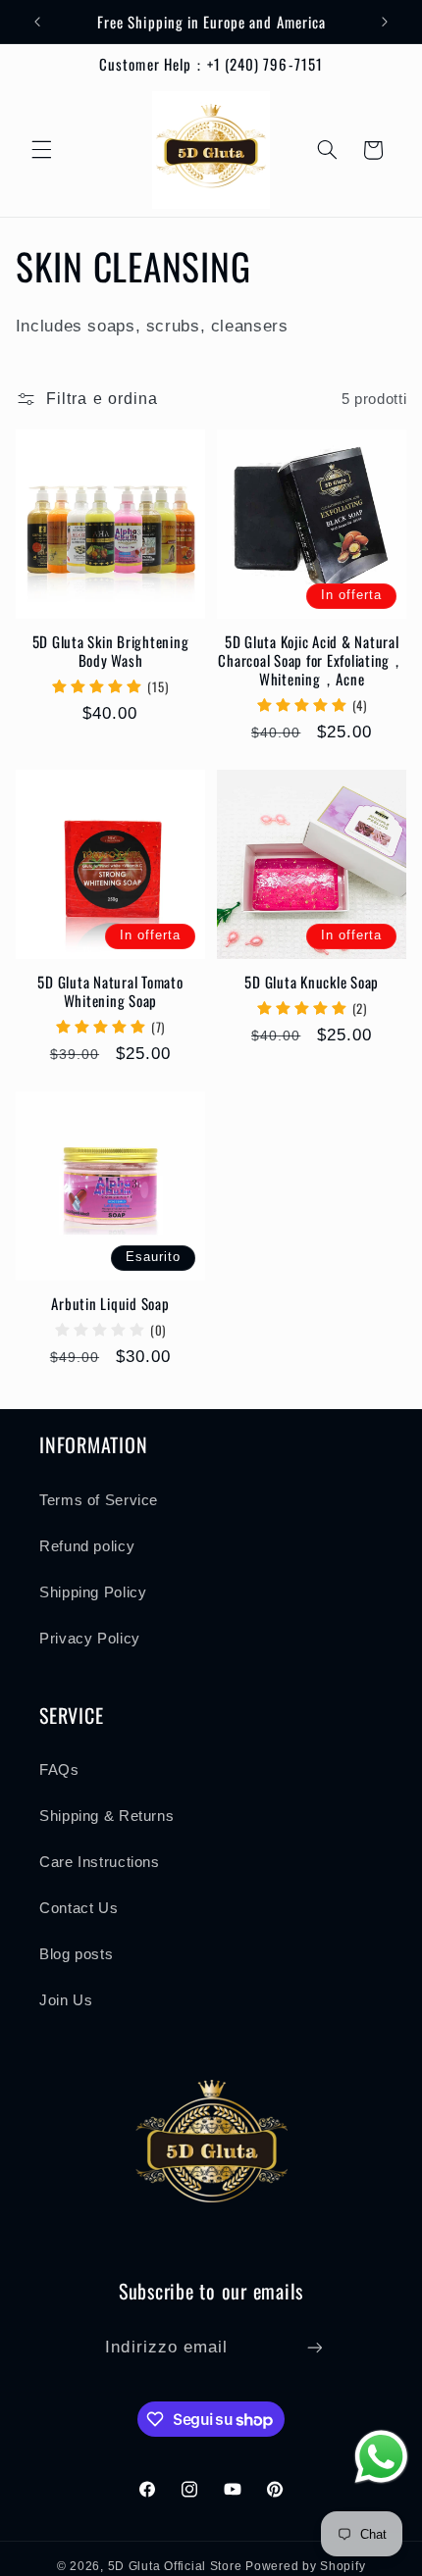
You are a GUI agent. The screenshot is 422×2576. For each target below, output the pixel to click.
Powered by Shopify (305, 2566)
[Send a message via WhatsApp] (381, 2457)
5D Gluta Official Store (175, 2566)
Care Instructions (100, 1862)
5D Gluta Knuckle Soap (312, 982)
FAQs (59, 1770)
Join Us (66, 2000)
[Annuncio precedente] (37, 22)
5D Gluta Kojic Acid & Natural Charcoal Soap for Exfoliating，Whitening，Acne (312, 660)
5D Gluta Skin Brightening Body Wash (111, 651)
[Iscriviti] (314, 2347)
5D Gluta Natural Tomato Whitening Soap (110, 991)
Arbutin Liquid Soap (110, 1304)
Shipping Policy (93, 1592)
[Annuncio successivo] (385, 22)
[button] (41, 150)
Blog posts (76, 1954)
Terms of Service (99, 1500)
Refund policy (87, 1546)
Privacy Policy (90, 1639)
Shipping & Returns (106, 1816)
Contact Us (79, 1908)
